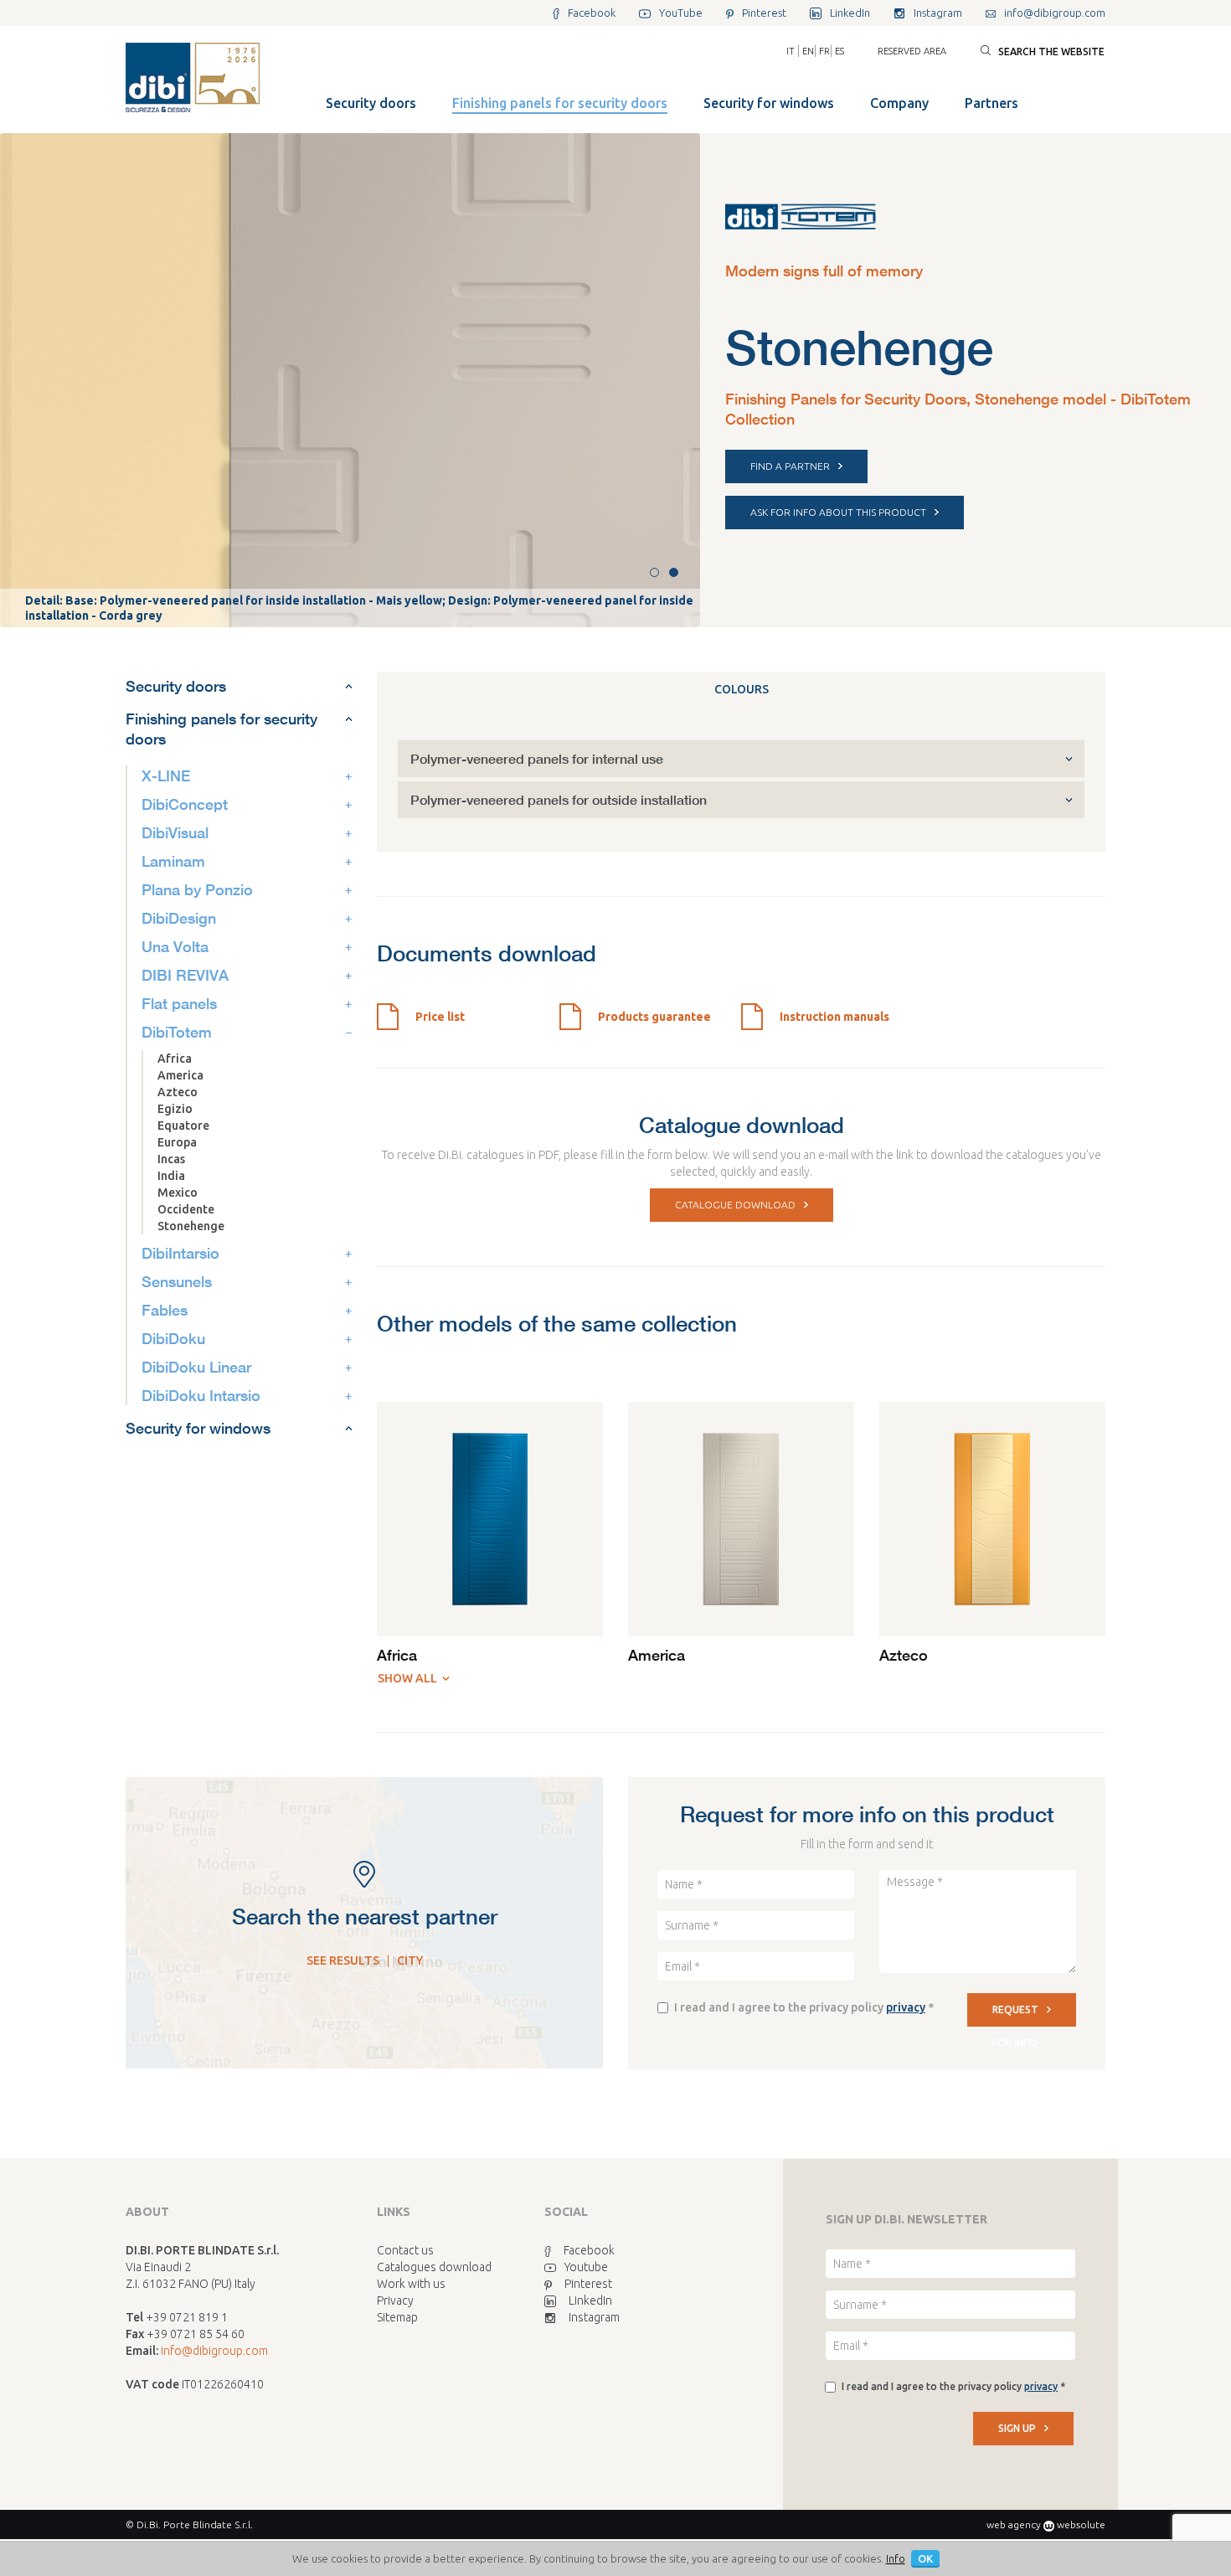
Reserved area (912, 51)
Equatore (183, 1126)
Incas (171, 1159)
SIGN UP (1017, 2428)
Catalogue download (735, 1205)
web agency (1014, 2524)
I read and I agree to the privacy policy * (804, 2007)
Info (896, 2558)
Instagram (594, 2317)
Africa (175, 1059)
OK (925, 2558)
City (410, 1960)
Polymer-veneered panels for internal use (537, 758)
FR (824, 51)
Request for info (1015, 2015)
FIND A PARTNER (790, 466)
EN (808, 51)
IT (791, 51)
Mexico (178, 1193)
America (180, 1075)
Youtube (586, 2267)
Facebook (589, 2250)
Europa (177, 1142)
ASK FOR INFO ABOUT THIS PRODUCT (838, 512)
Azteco (178, 1092)
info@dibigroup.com (214, 2351)
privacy (906, 2007)
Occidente (186, 1209)
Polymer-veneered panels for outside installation (559, 799)
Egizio (175, 1109)
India (171, 1176)
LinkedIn (590, 2300)
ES (840, 51)
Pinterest (588, 2284)
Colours (742, 689)
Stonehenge (191, 1226)
